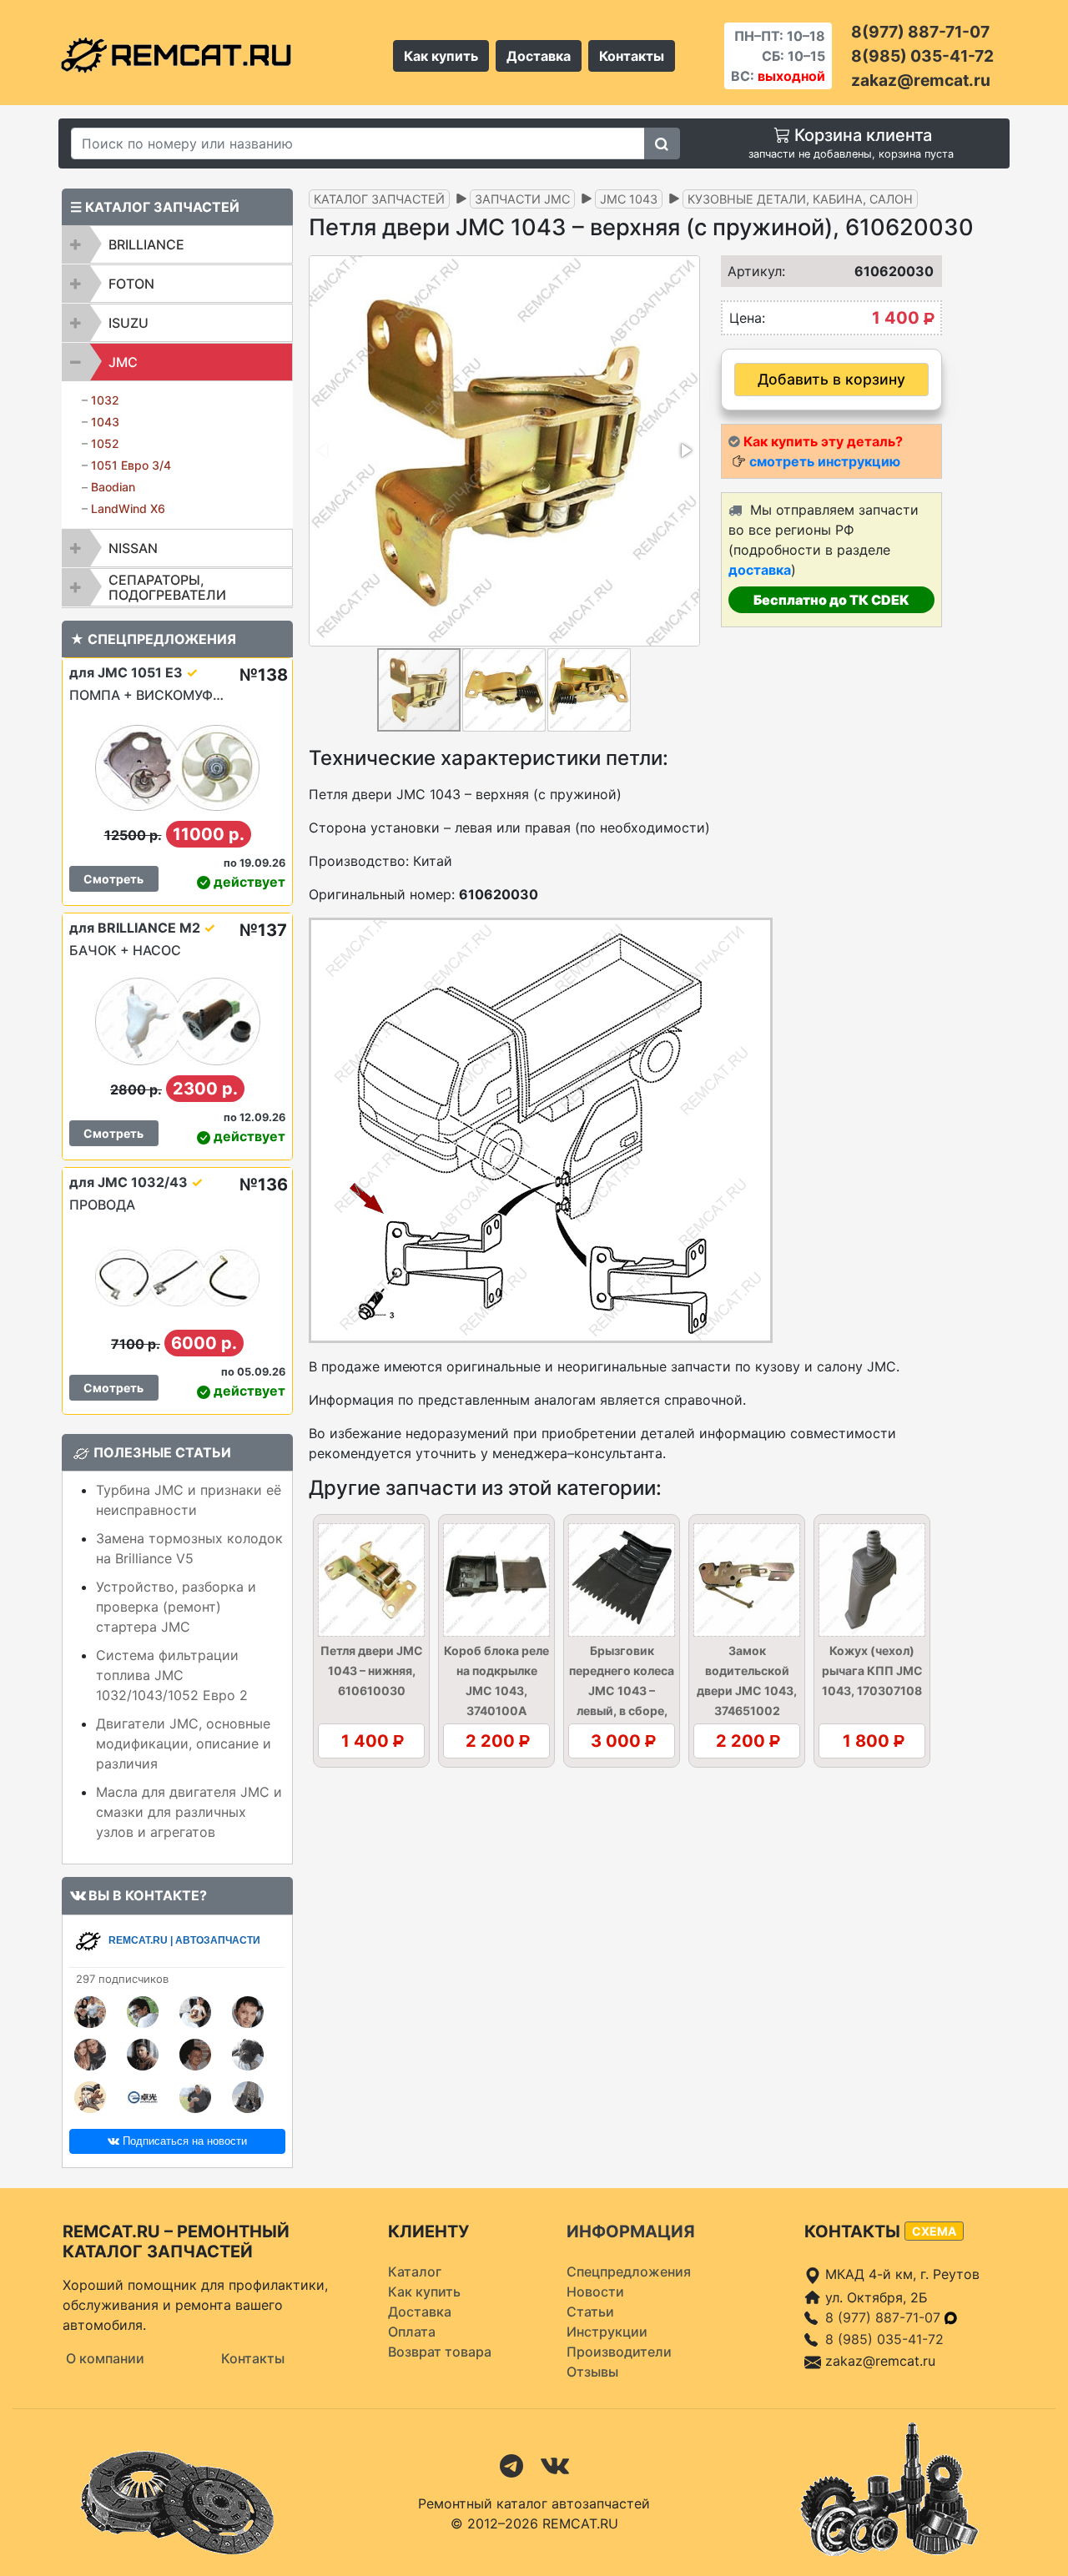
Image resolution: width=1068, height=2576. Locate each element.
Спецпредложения (629, 2272)
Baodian (113, 487)
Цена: (747, 318)
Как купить (441, 56)
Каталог (415, 2272)
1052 (105, 443)
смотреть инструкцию (825, 461)
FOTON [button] (131, 284)
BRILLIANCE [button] (146, 244)
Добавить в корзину (831, 379)
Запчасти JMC (522, 199)
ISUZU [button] (128, 323)
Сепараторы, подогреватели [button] (167, 587)
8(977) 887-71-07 (920, 32)
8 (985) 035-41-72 (884, 2339)
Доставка (539, 56)
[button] (685, 450)
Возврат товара (440, 2352)
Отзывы (592, 2372)
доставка (760, 570)
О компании (105, 2358)
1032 (105, 400)
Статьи (590, 2312)
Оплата (412, 2332)
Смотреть (113, 879)
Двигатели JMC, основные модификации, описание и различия (184, 1743)
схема (934, 2231)
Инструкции (607, 2332)
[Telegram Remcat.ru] (511, 2464)
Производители (619, 2352)
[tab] (177, 244)
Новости (595, 2292)
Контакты (632, 56)
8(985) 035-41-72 (922, 56)
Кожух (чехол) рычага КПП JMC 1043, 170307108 (872, 1670)
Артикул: (751, 271)
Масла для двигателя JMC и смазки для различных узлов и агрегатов (189, 1812)
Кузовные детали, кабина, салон (800, 199)
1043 (105, 422)
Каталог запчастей (379, 199)
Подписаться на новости (183, 2141)
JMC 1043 (629, 199)
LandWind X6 (128, 508)
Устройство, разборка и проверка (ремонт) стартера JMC (176, 1607)
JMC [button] (123, 362)
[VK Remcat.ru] (555, 2464)
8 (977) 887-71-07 (885, 2317)
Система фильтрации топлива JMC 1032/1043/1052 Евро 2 (172, 1675)
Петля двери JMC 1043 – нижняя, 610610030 (372, 1670)
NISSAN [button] (133, 548)
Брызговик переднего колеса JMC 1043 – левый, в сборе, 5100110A (622, 1690)
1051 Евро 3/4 (131, 465)
